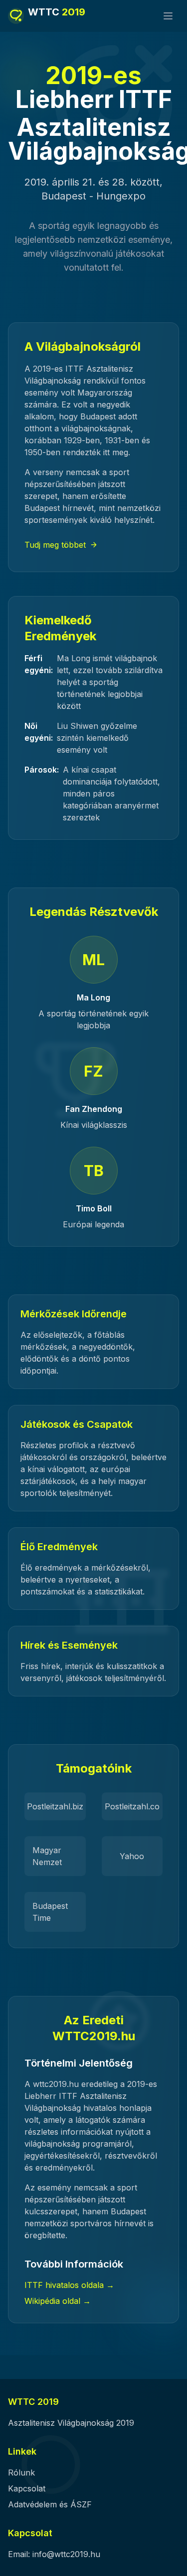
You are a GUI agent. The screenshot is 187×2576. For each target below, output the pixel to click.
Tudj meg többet (55, 545)
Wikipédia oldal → (58, 2301)
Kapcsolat (27, 2488)
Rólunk (21, 2473)
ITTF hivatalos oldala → (69, 2285)
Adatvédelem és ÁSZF (50, 2504)
